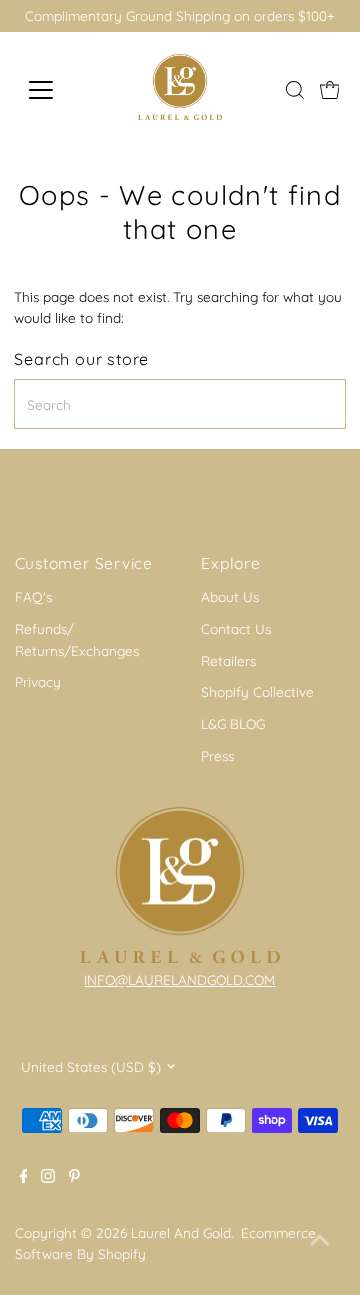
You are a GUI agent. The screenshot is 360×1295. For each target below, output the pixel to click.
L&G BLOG (233, 723)
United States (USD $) (91, 1066)
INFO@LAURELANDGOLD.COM (179, 979)
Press (217, 755)
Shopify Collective (257, 691)
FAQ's (33, 596)
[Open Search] (295, 90)
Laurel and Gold (181, 1232)
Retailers (228, 660)
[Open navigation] (53, 90)
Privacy (38, 681)
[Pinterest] (74, 1178)
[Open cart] (330, 90)
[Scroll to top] (320, 1240)
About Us (230, 596)
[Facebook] (24, 1178)
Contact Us (236, 628)
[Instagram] (48, 1178)
